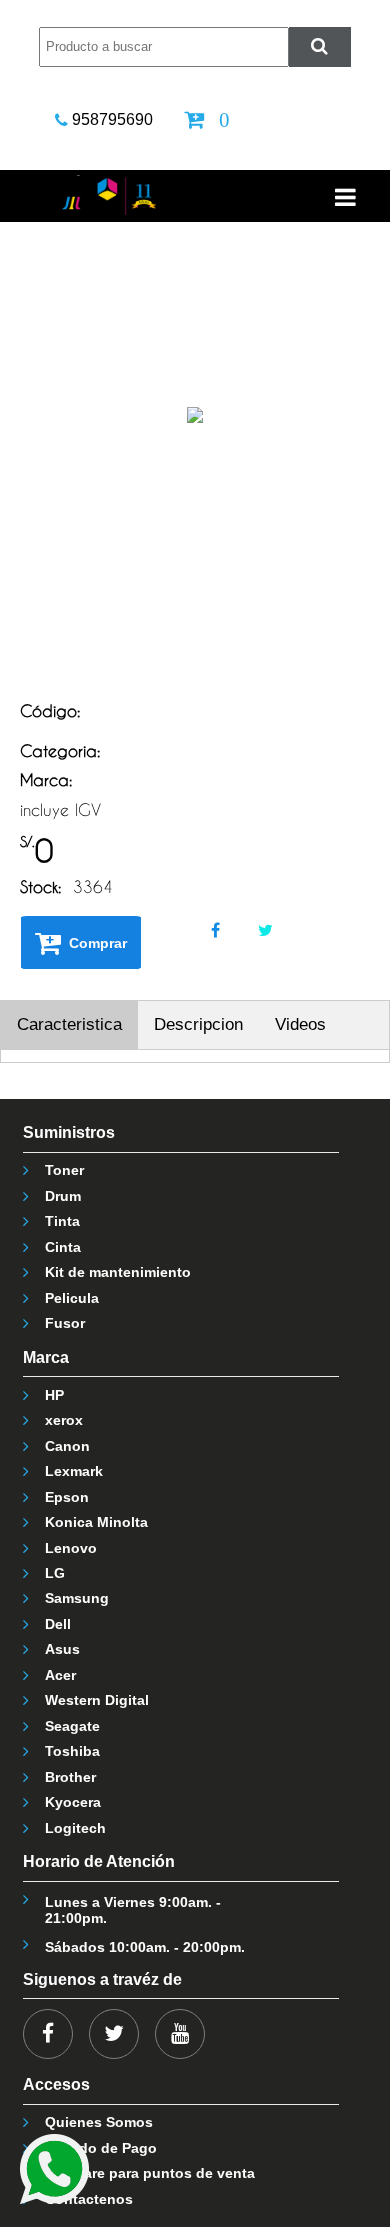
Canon (67, 1446)
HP (54, 1395)
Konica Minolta (96, 1522)
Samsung (77, 1598)
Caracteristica (69, 1024)
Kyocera (73, 1802)
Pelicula (72, 1298)
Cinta (63, 1247)
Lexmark (74, 1471)
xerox (64, 1420)
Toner (64, 1170)
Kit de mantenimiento (118, 1272)
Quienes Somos (99, 2122)
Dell (58, 1624)
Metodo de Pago (101, 2148)
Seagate (72, 1726)
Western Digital (97, 1700)
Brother (70, 1777)
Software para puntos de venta (150, 2173)
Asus (62, 1649)
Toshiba (72, 1751)
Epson (67, 1497)
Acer (60, 1675)
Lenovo (71, 1548)
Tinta (62, 1221)
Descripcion (198, 1024)
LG (55, 1573)
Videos (300, 1024)
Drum (63, 1196)
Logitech (75, 1828)
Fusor (65, 1323)
